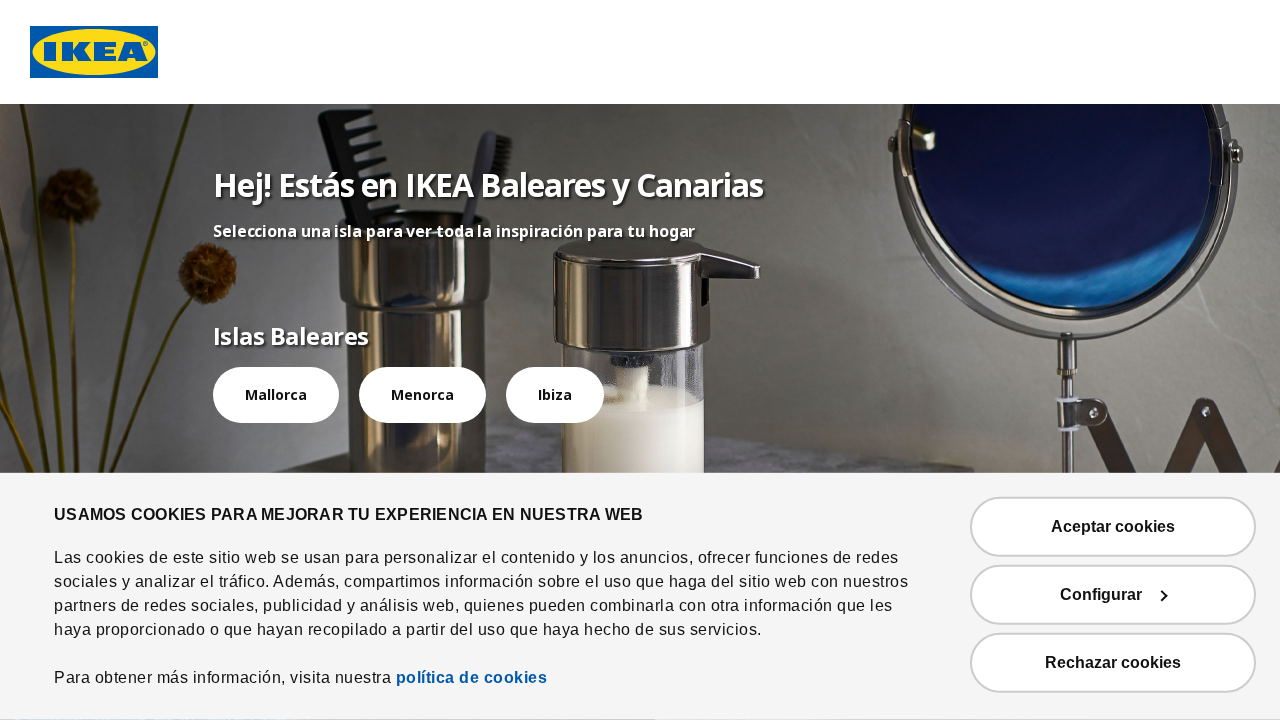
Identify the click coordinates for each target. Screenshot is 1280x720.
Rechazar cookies (1113, 662)
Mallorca (276, 394)
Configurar (1101, 594)
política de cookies (472, 677)
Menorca (422, 394)
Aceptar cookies (1113, 526)
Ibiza (555, 394)
